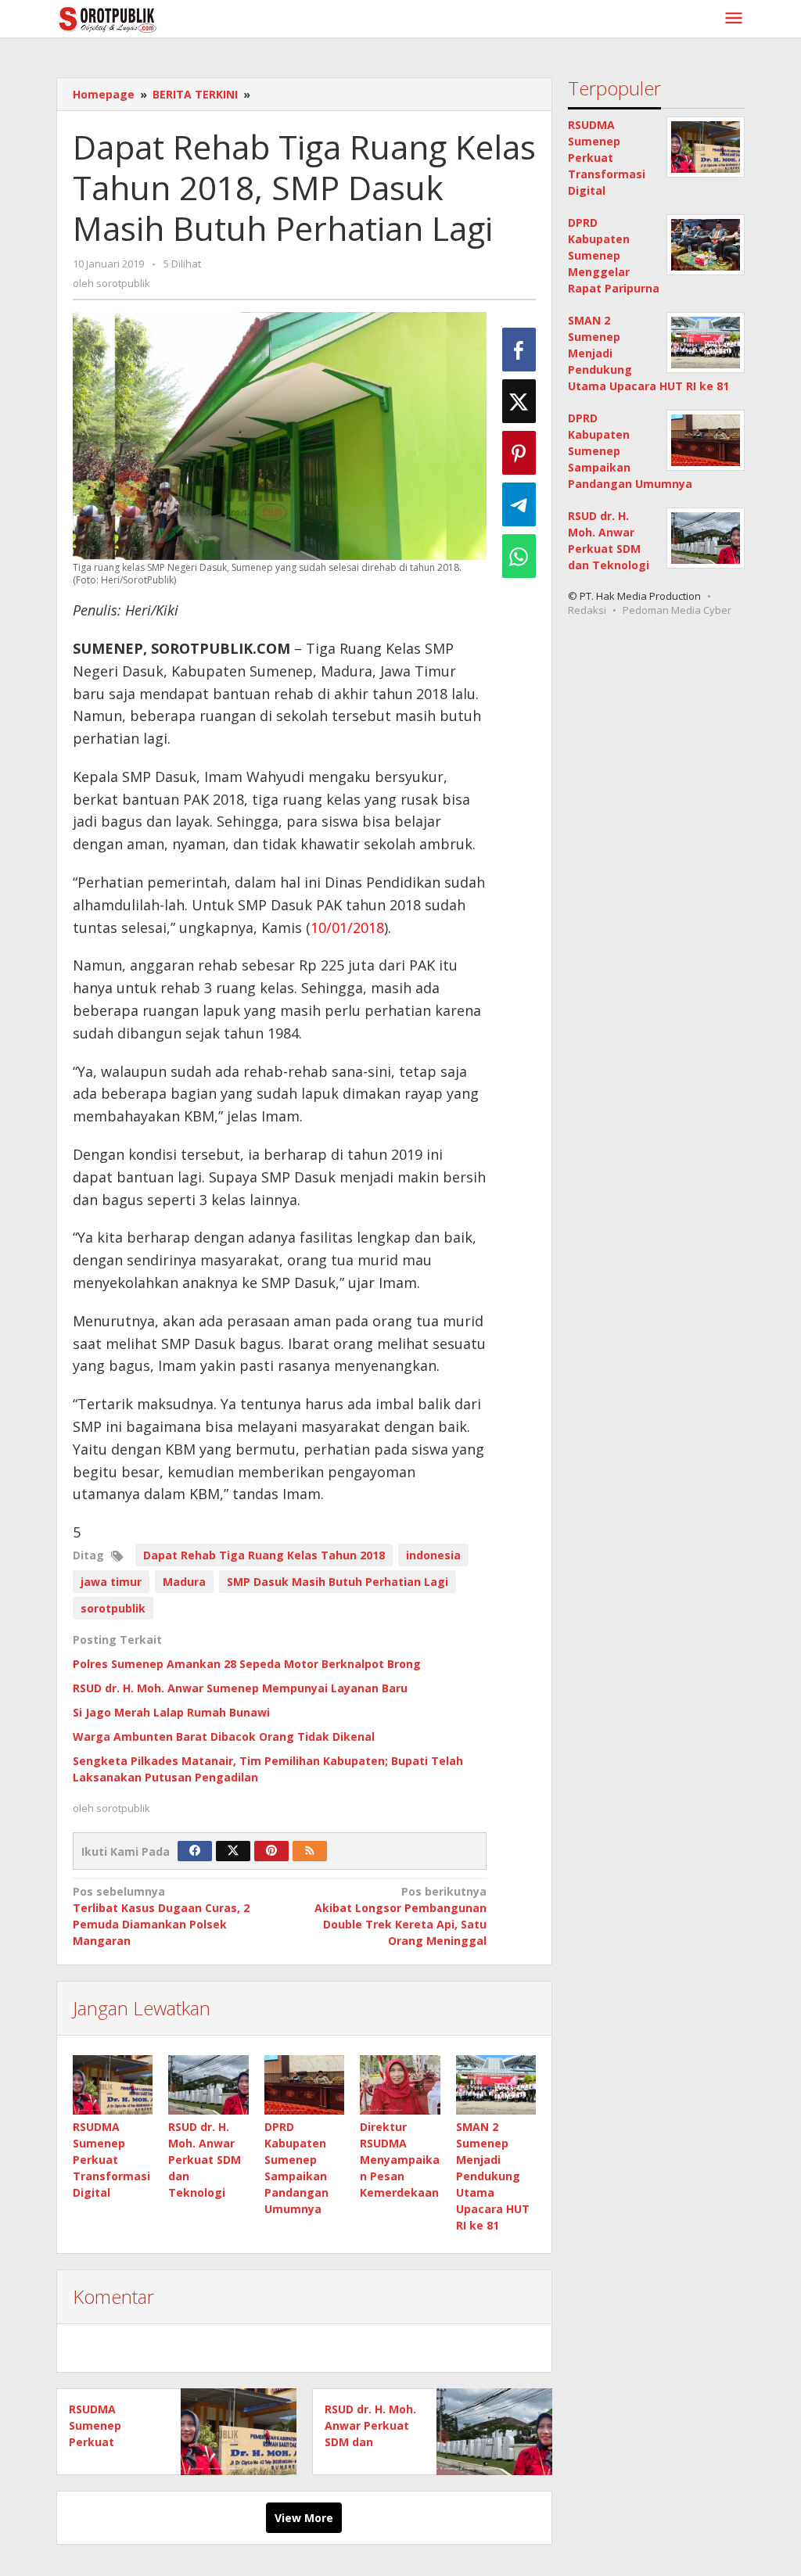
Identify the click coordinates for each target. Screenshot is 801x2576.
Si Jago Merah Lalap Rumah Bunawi (171, 1712)
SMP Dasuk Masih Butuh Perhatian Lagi (338, 1582)
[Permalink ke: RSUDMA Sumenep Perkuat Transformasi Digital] (113, 2085)
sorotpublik (113, 1608)
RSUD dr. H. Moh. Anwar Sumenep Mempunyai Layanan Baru (240, 1688)
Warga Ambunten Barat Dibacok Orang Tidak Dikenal (224, 1736)
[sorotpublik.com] (148, 18)
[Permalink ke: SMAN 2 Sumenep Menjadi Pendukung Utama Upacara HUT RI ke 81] (496, 2085)
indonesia (433, 1555)
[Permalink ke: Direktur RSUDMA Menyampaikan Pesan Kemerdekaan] (400, 2085)
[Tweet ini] (519, 401)
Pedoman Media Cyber (677, 610)
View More (304, 2518)
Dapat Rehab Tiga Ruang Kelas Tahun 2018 (264, 1555)
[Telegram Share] (519, 504)
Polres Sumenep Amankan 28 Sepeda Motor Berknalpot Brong (247, 1664)
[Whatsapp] (519, 556)
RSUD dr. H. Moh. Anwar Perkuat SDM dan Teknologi (205, 2160)
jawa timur (111, 1582)
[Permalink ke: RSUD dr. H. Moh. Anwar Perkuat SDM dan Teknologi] (208, 2085)
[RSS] (310, 1851)
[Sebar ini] (519, 350)
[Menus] (734, 19)
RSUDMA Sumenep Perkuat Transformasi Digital (111, 2160)
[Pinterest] (271, 1851)
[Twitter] (233, 1851)
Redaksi (587, 610)
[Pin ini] (519, 453)
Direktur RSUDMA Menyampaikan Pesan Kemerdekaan (400, 2160)
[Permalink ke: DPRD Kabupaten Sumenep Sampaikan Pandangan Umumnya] (304, 2085)
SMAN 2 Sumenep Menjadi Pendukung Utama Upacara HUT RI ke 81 (493, 2176)
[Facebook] (195, 1851)
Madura (184, 1582)
